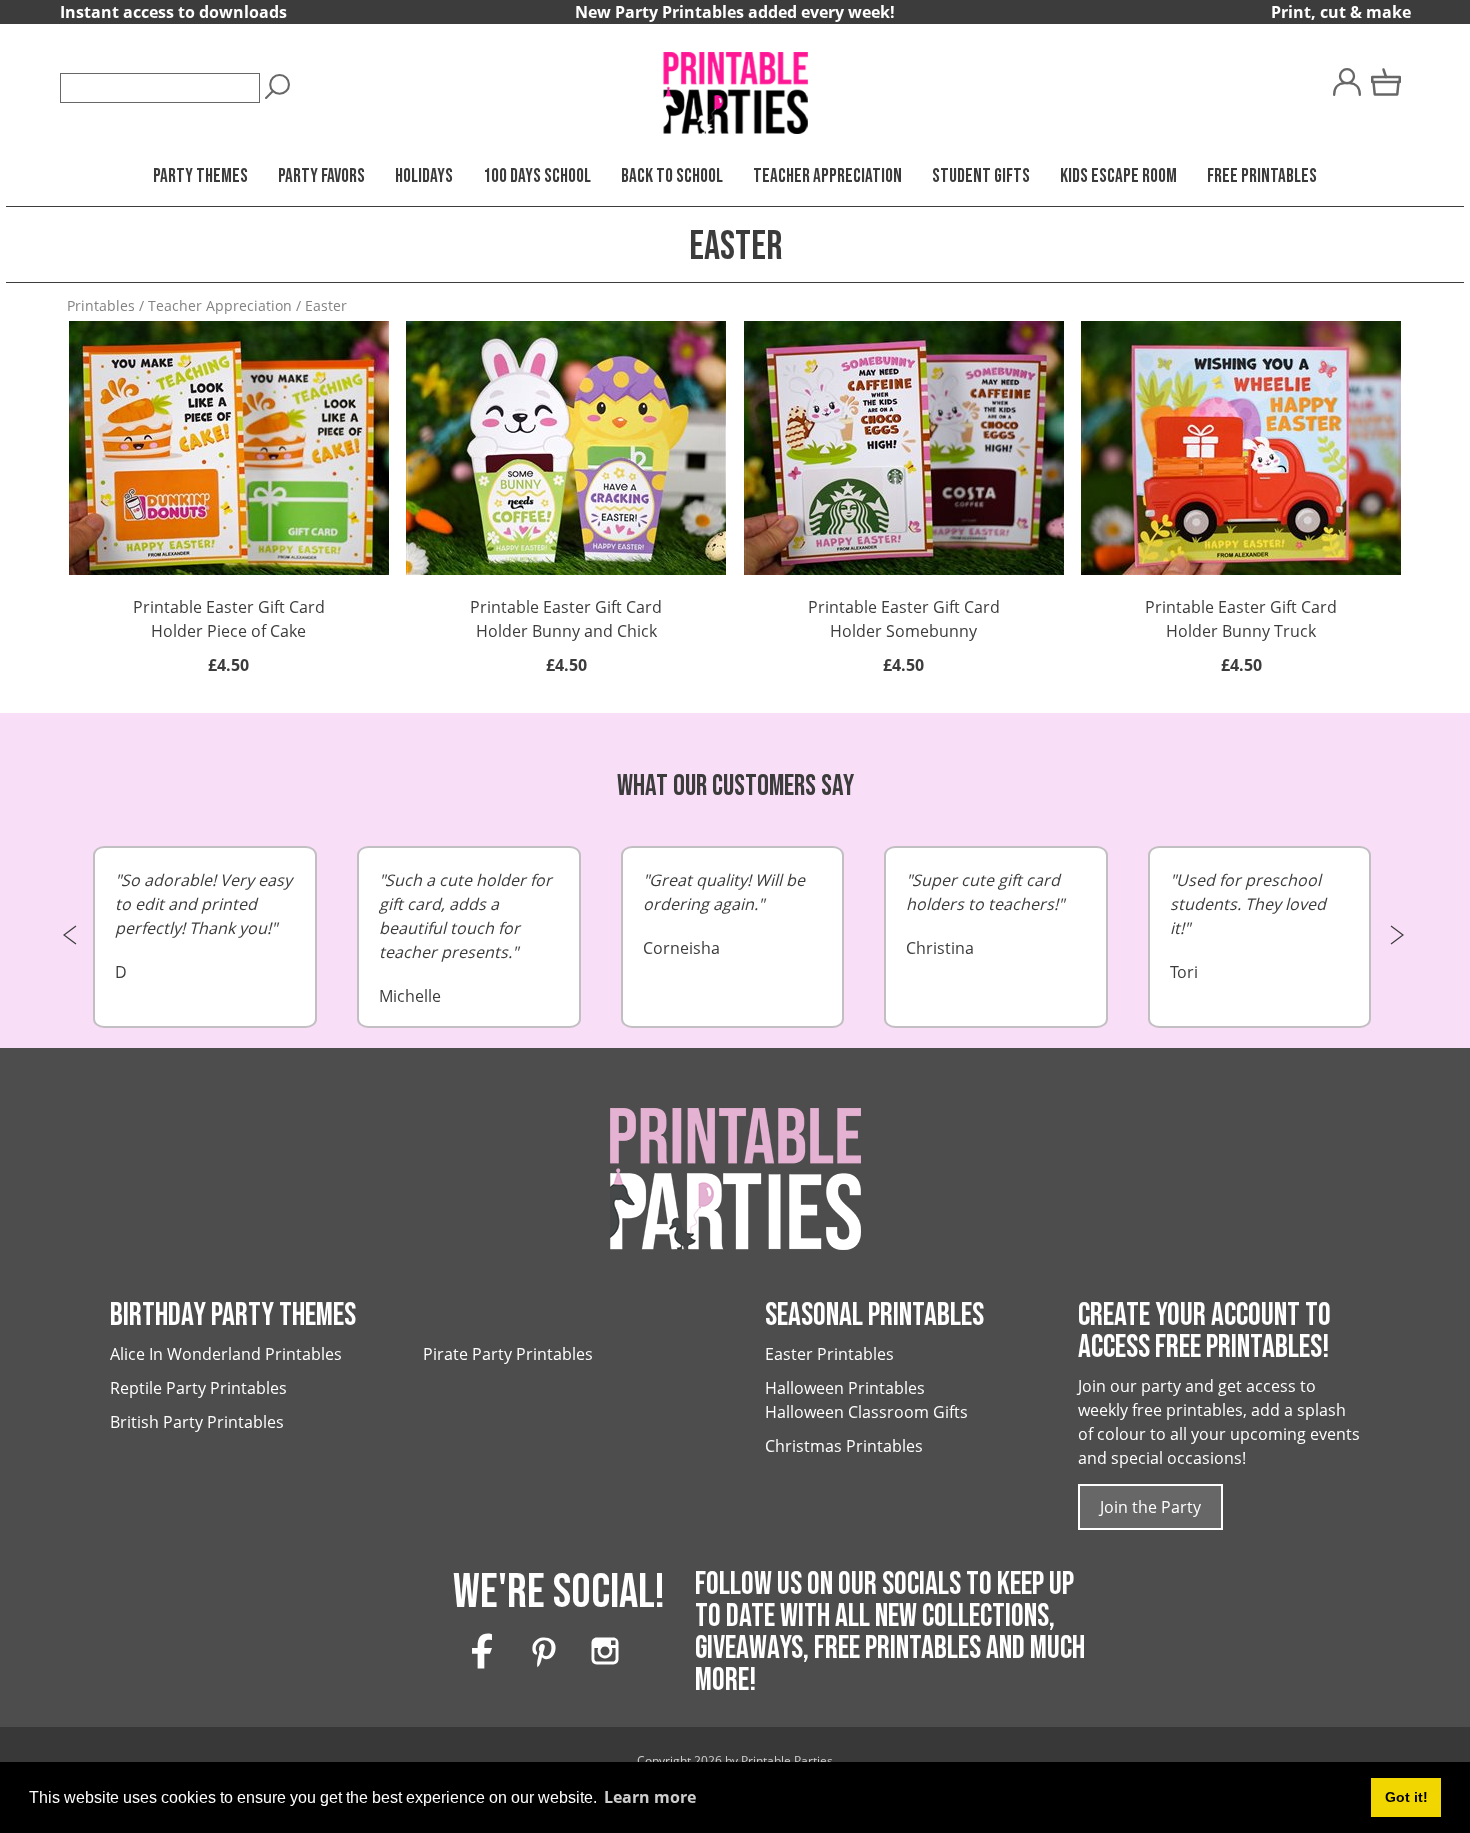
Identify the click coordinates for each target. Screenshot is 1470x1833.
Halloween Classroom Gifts (866, 1412)
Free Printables (1262, 176)
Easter (326, 305)
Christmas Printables (844, 1446)
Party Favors (321, 176)
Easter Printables (829, 1354)
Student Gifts (981, 176)
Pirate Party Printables (508, 1354)
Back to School (672, 176)
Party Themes (200, 176)
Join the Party (1150, 1507)
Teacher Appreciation (827, 176)
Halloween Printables (845, 1388)
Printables (101, 305)
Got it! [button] (1406, 1797)
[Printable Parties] (735, 84)
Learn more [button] (650, 1797)
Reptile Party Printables (198, 1388)
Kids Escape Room (1118, 176)
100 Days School (537, 176)
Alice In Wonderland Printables (226, 1354)
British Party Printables (197, 1422)
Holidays (424, 176)
